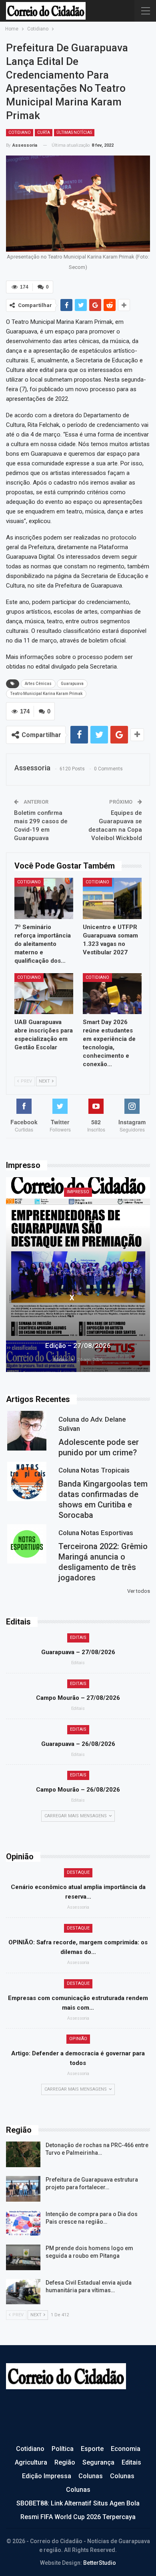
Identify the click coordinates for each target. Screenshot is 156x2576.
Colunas (91, 2476)
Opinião (78, 2039)
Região (65, 2462)
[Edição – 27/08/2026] (78, 1275)
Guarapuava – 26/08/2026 (78, 1744)
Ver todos (139, 1591)
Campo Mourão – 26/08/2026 (78, 1790)
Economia (126, 2449)
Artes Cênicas (38, 684)
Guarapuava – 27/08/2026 (78, 1652)
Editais (78, 1638)
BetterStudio (100, 2563)
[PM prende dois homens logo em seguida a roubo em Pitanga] (23, 2257)
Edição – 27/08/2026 (78, 1346)
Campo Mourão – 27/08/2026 (78, 1698)
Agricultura (31, 2462)
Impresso (78, 1192)
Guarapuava (72, 684)
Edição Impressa (47, 2476)
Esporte (92, 2449)
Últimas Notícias (74, 132)
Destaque (78, 1872)
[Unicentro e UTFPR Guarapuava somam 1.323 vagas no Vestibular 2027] (112, 898)
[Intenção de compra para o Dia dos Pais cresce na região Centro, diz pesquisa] (23, 2223)
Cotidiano (20, 132)
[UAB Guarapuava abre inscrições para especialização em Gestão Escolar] (44, 994)
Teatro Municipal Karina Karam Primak (46, 694)
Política (63, 2449)
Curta (44, 132)
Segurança (98, 2462)
